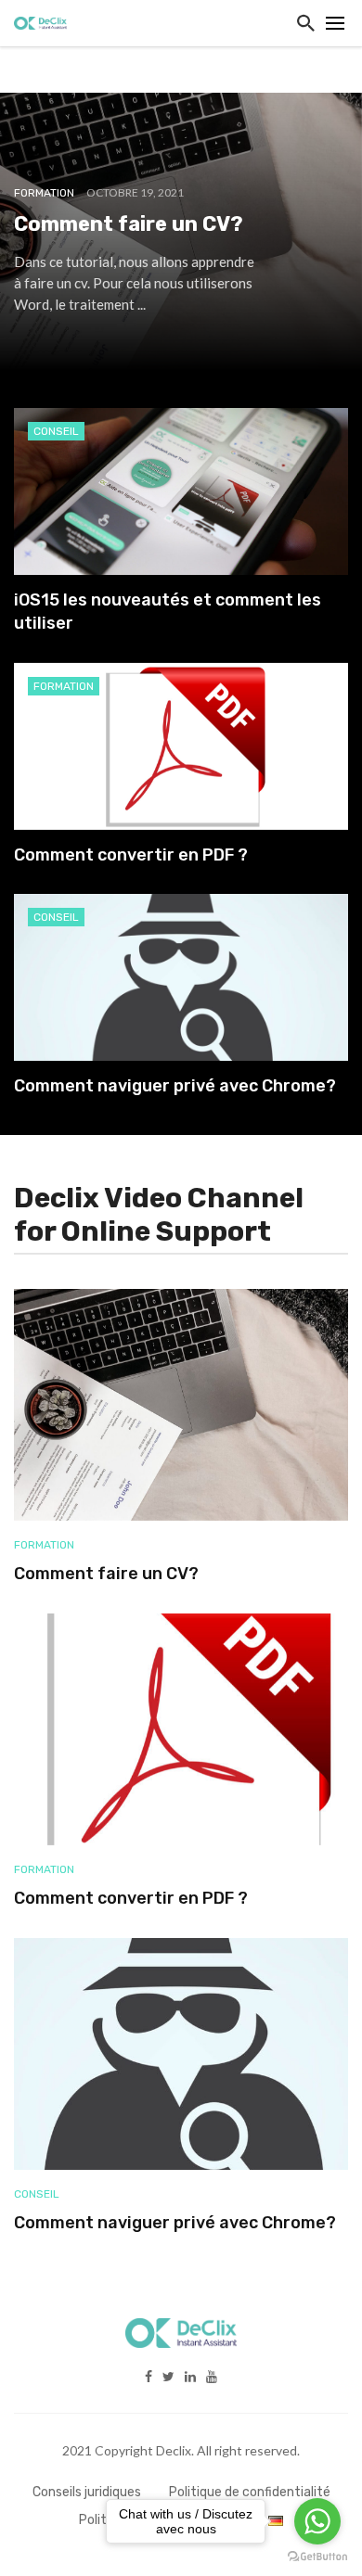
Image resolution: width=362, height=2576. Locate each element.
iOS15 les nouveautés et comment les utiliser (168, 612)
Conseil (56, 431)
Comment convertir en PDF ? (131, 855)
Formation (64, 686)
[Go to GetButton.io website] (317, 2557)
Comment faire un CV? (106, 1574)
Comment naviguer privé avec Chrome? (175, 1086)
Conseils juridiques (87, 2492)
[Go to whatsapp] (317, 2521)
